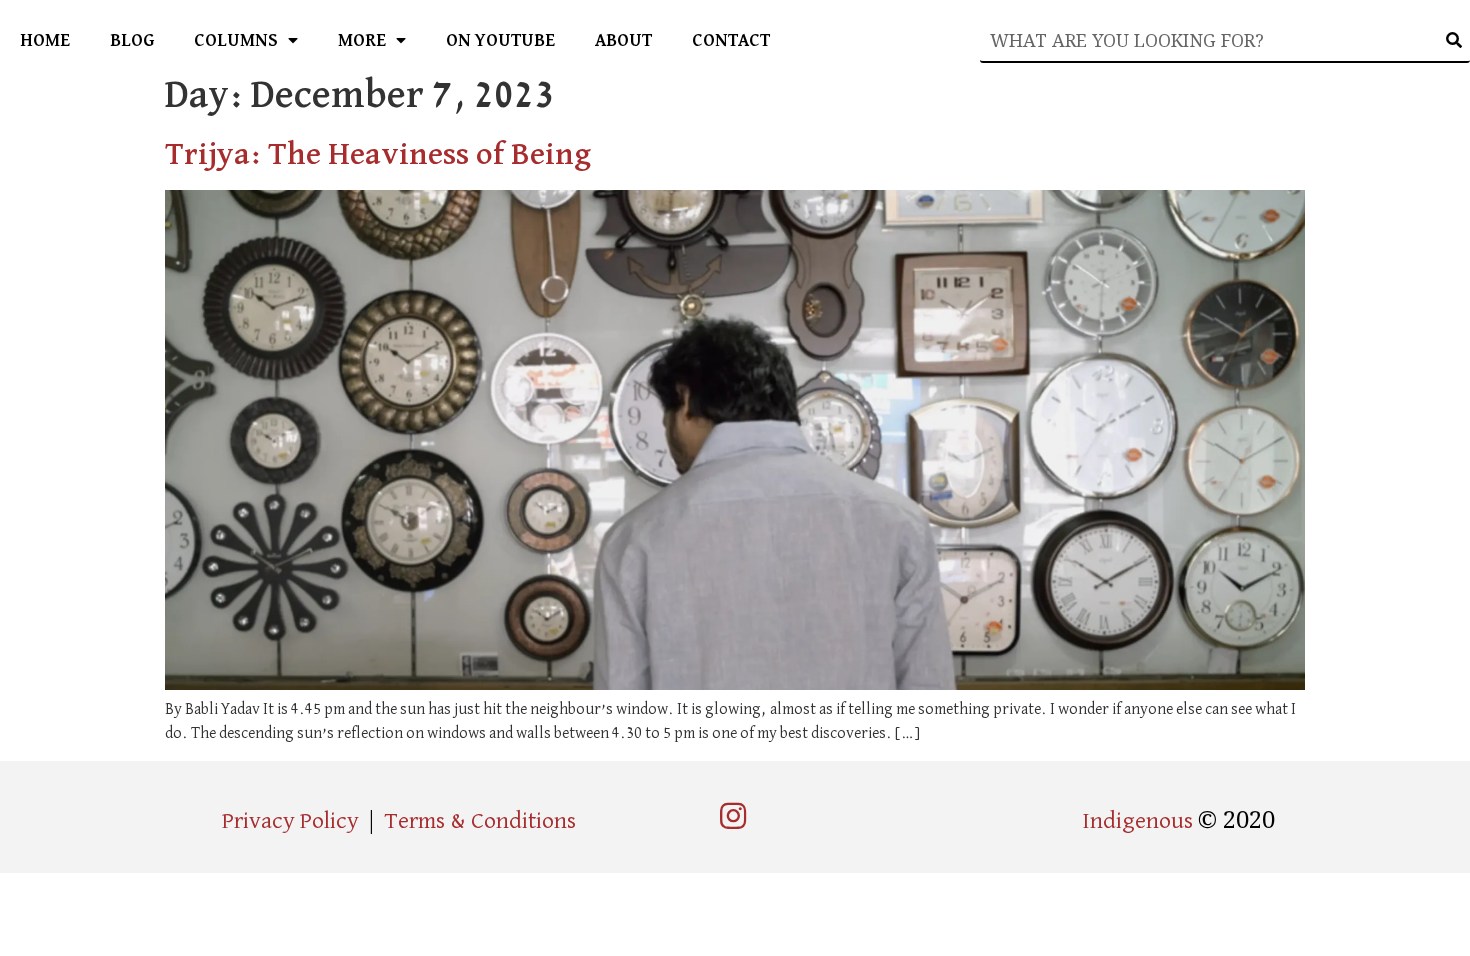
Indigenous (1140, 821)
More (362, 41)
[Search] (1454, 40)
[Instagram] (733, 816)
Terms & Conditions (480, 821)
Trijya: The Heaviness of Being (378, 155)
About (623, 41)
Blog (132, 41)
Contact (731, 41)
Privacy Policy (290, 821)
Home (45, 41)
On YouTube (500, 41)
